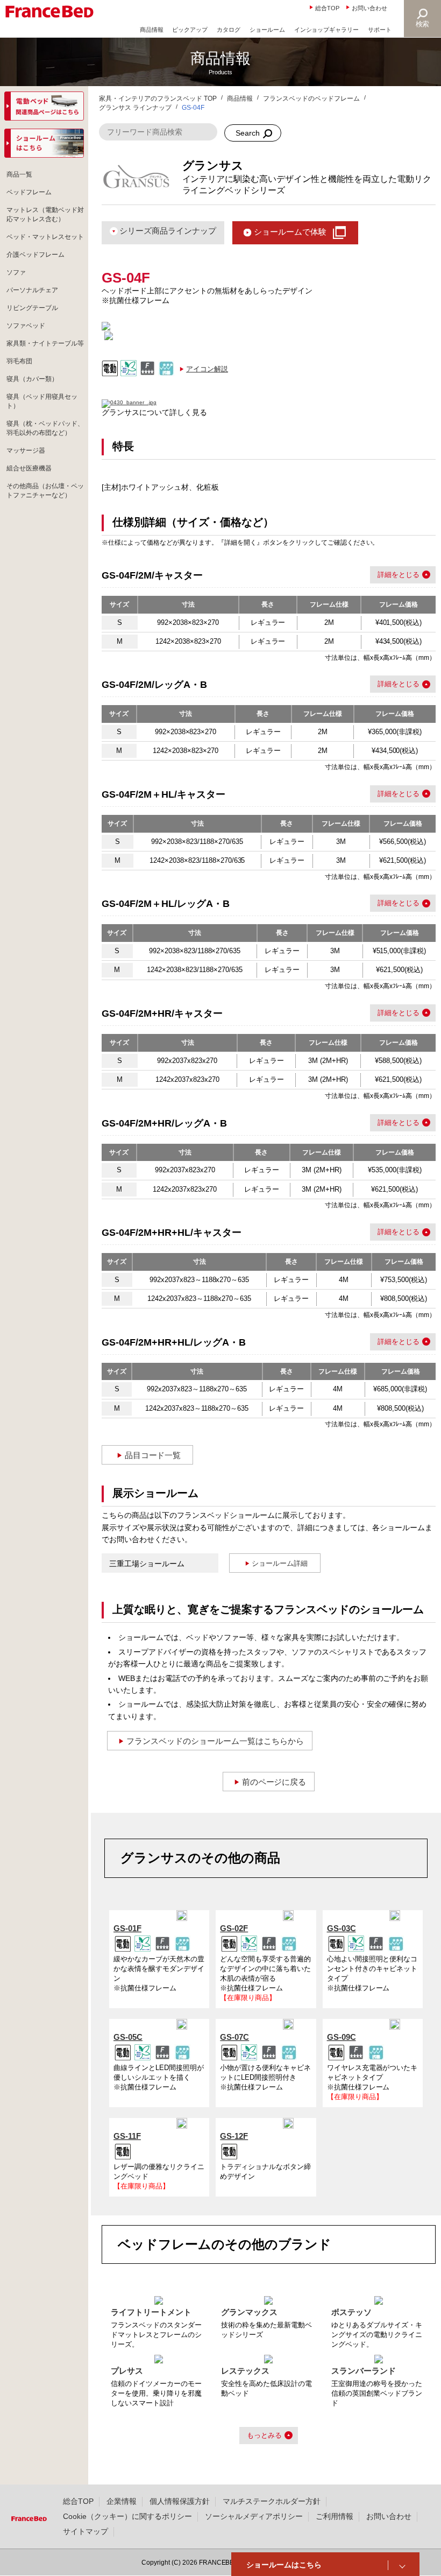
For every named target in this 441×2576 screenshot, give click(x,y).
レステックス (245, 2371)
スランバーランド (364, 2371)
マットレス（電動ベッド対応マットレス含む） (45, 214)
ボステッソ (351, 2312)
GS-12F (234, 2136)
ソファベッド (26, 326)
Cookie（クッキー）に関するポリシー (127, 2516)
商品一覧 (19, 174)
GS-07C (234, 2037)
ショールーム (267, 30)
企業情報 (122, 2501)
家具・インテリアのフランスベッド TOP (158, 98)
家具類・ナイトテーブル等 (45, 343)
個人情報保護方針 (180, 2501)
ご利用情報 (335, 2516)
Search (248, 133)
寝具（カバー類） (32, 379)
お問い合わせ (369, 8)
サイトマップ (86, 2531)
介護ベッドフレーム (35, 255)
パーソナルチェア (32, 290)
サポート (380, 30)
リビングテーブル (32, 308)
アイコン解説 (207, 369)
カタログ (229, 30)
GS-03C (342, 1928)
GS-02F (234, 1928)
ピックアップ (190, 30)
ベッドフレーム (29, 192)
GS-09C (342, 2037)
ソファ (16, 272)
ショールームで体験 (290, 232)
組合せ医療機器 (29, 468)
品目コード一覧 (153, 1455)
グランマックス (249, 2312)
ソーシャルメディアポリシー (254, 2516)
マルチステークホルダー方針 (272, 2501)
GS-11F (127, 2136)
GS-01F (127, 1928)
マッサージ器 (26, 451)
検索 (423, 24)
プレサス (127, 2371)
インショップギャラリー (327, 30)
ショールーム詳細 (280, 1563)
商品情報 (152, 30)
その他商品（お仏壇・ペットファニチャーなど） (45, 491)
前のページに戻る (274, 1782)
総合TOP (327, 8)
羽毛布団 (19, 361)
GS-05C (128, 2037)
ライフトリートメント (151, 2312)
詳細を (388, 575)
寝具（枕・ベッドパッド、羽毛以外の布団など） (45, 428)
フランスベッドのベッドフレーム (311, 98)
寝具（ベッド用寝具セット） (42, 401)
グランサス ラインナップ (135, 108)
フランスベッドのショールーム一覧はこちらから (215, 1741)
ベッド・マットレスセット (45, 237)
